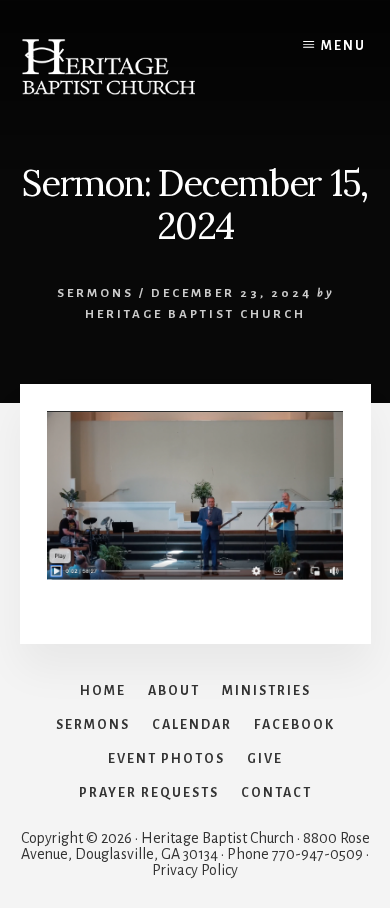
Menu (343, 46)
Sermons (95, 293)
